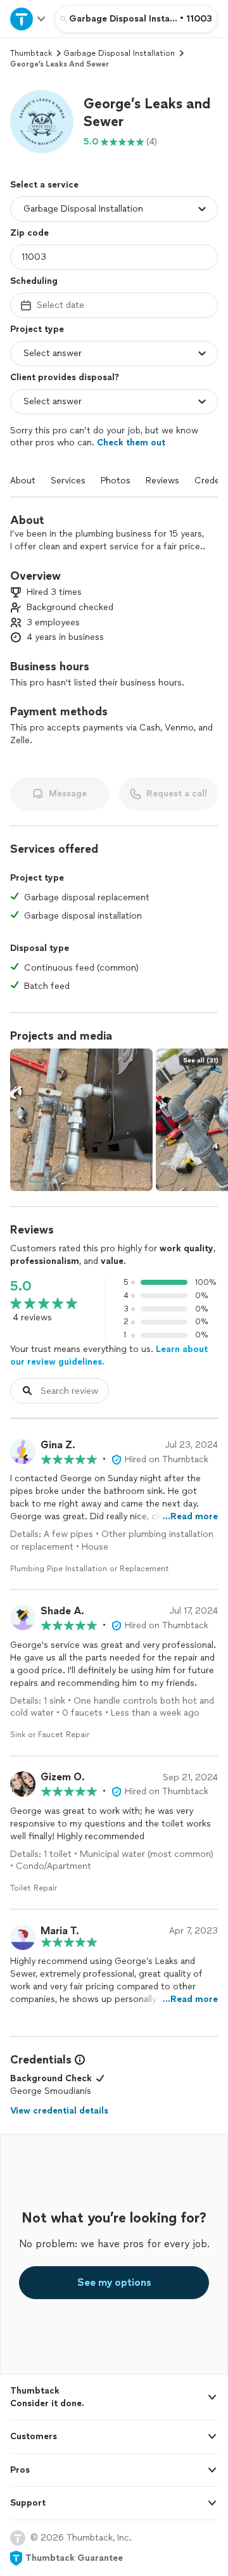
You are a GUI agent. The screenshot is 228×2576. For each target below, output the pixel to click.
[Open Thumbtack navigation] (27, 19)
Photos (116, 481)
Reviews (162, 481)
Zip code (29, 233)
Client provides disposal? (65, 377)
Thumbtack (31, 53)
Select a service (44, 185)
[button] (42, 122)
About (23, 481)
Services (68, 481)
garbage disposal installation (119, 53)
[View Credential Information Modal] (79, 2060)
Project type (37, 329)
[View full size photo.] (81, 1120)
